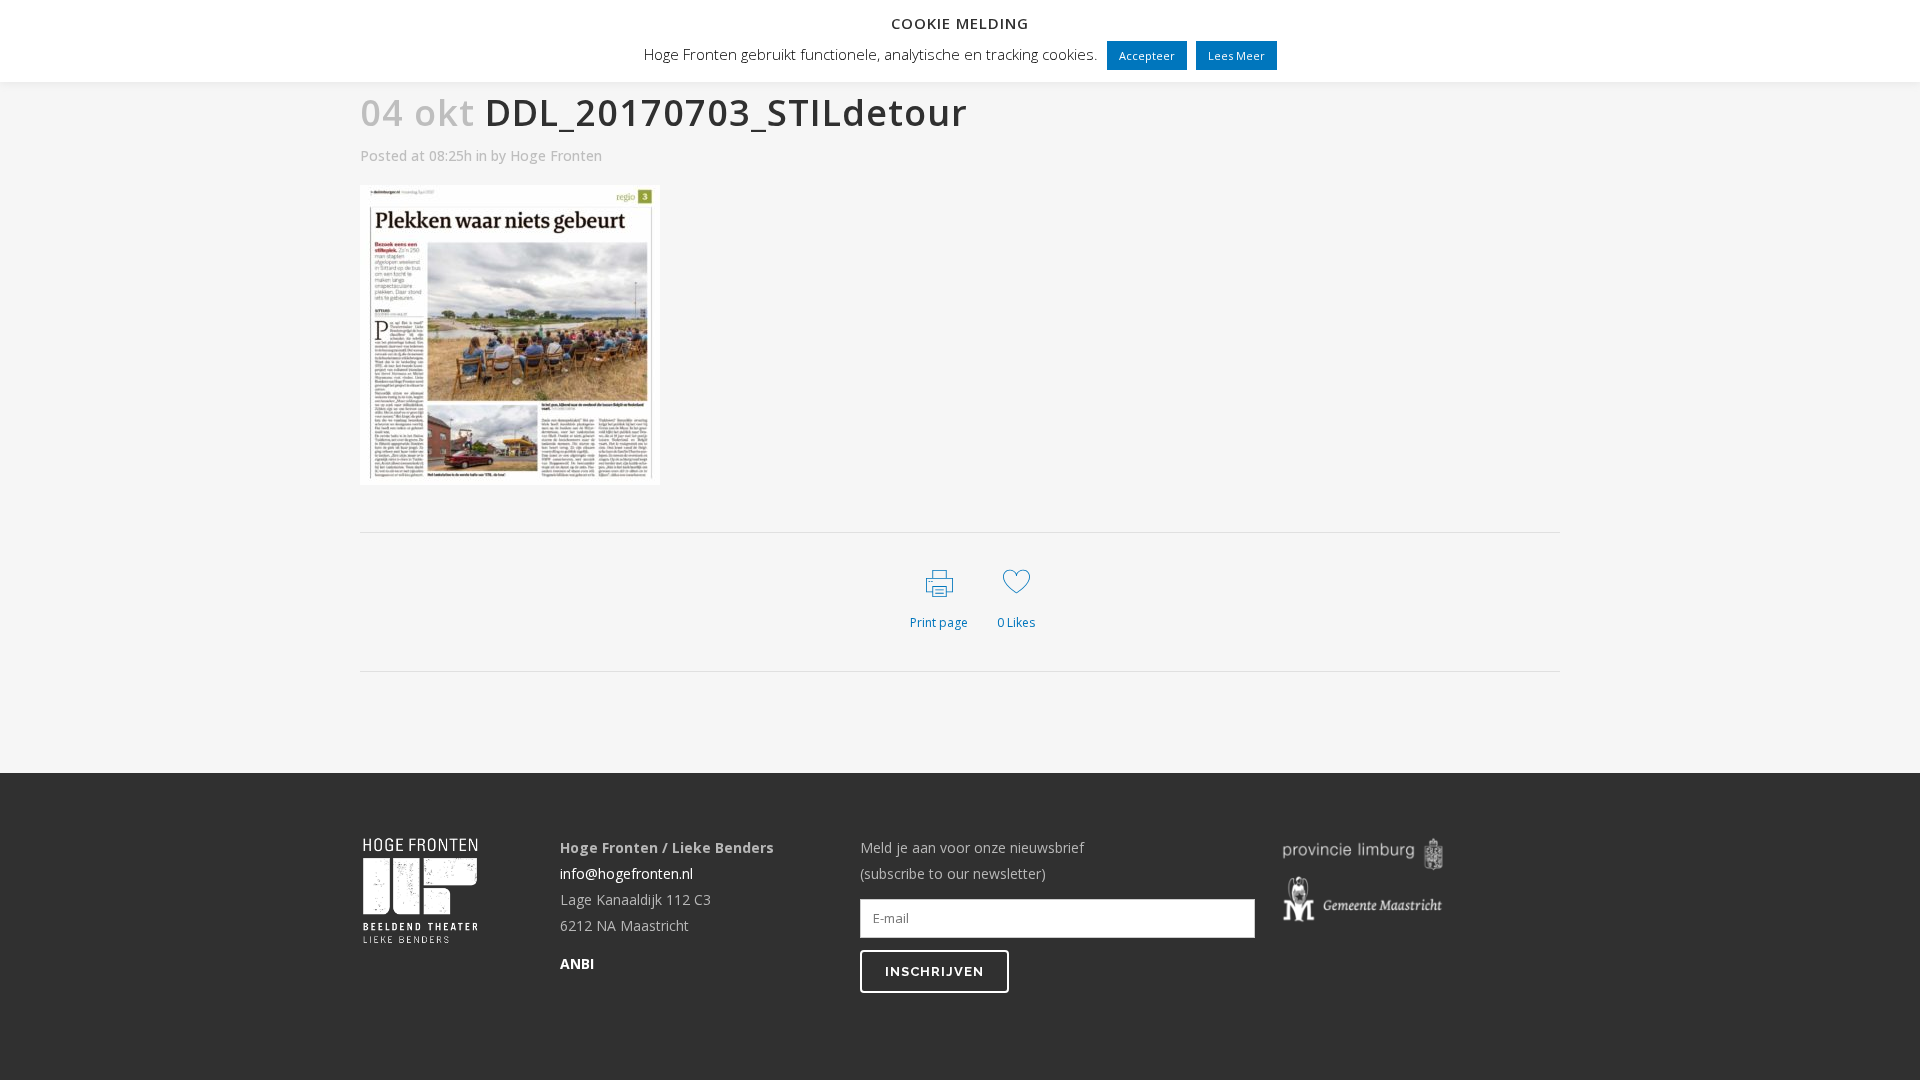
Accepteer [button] (1147, 55)
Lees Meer (1236, 55)
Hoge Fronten (556, 155)
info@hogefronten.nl (626, 873)
